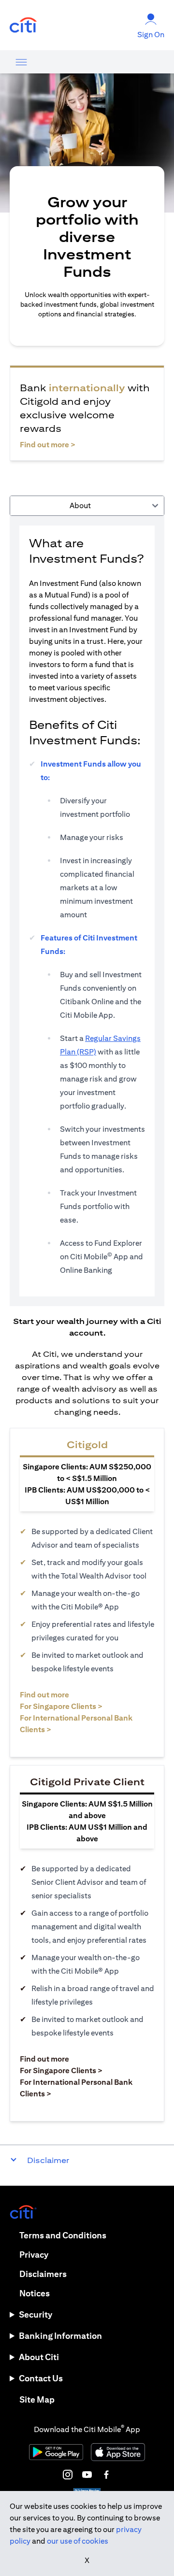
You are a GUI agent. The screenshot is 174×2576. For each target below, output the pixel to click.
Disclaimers (43, 2274)
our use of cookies (78, 2541)
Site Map (37, 2399)
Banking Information (60, 2336)
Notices (35, 2293)
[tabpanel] (87, 911)
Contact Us (41, 2378)
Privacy (34, 2255)
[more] (21, 62)
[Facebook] (106, 2475)
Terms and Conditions (63, 2235)
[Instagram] (68, 2475)
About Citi (39, 2357)
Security (36, 2314)
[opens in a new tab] (23, 25)
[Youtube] (87, 2475)
